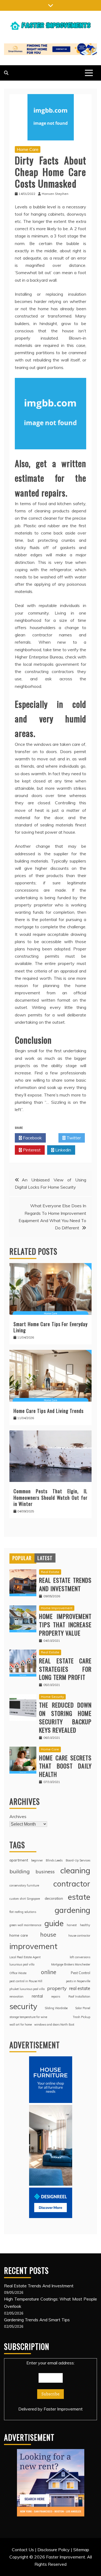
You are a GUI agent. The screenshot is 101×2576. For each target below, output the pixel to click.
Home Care (28, 149)
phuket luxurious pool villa (27, 1989)
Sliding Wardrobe (56, 2008)
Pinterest (31, 1150)
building (20, 1871)
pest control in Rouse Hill (26, 1981)
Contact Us (23, 2550)
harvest (72, 1925)
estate (79, 1897)
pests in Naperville (78, 1981)
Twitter (73, 1138)
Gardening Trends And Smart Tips (37, 2320)
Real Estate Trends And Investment (65, 1584)
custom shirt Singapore (25, 1899)
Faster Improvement (63, 2409)
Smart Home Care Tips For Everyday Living (50, 1327)
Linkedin (63, 1150)
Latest (45, 1558)
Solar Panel (83, 2008)
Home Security (52, 1697)
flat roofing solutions (23, 1912)
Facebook (32, 1138)
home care (19, 1935)
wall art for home (21, 2025)
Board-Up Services (78, 1860)
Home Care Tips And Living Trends (48, 1411)
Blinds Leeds (54, 1860)
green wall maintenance (25, 1925)
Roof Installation (79, 1996)
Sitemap (81, 2550)
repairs (56, 1996)
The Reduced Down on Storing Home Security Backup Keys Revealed (65, 1717)
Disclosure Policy (54, 2550)
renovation (16, 1996)
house (48, 1934)
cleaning (75, 1870)
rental (37, 1996)
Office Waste (18, 1973)
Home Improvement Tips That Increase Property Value (65, 1625)
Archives (18, 1816)
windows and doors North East (54, 2025)
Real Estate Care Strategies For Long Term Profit (65, 1669)
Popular (22, 1558)
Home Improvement (57, 1608)
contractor (72, 1884)
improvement (33, 1946)
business (45, 1871)
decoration (54, 1898)
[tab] (22, 1558)
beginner (37, 1860)
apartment (19, 1860)
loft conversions (80, 1957)
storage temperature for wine (28, 2017)
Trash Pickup (81, 2017)
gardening (72, 1910)
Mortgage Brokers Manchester (71, 1964)
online (49, 1972)
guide (54, 1923)
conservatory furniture (24, 1885)
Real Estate (50, 1572)
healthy (85, 1925)
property (57, 1988)
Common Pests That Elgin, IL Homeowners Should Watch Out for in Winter (50, 1497)
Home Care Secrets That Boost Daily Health (65, 1766)
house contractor (79, 1936)
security (23, 2006)
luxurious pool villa (22, 1964)
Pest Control (81, 1973)
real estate (80, 1988)
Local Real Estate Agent (25, 1957)
